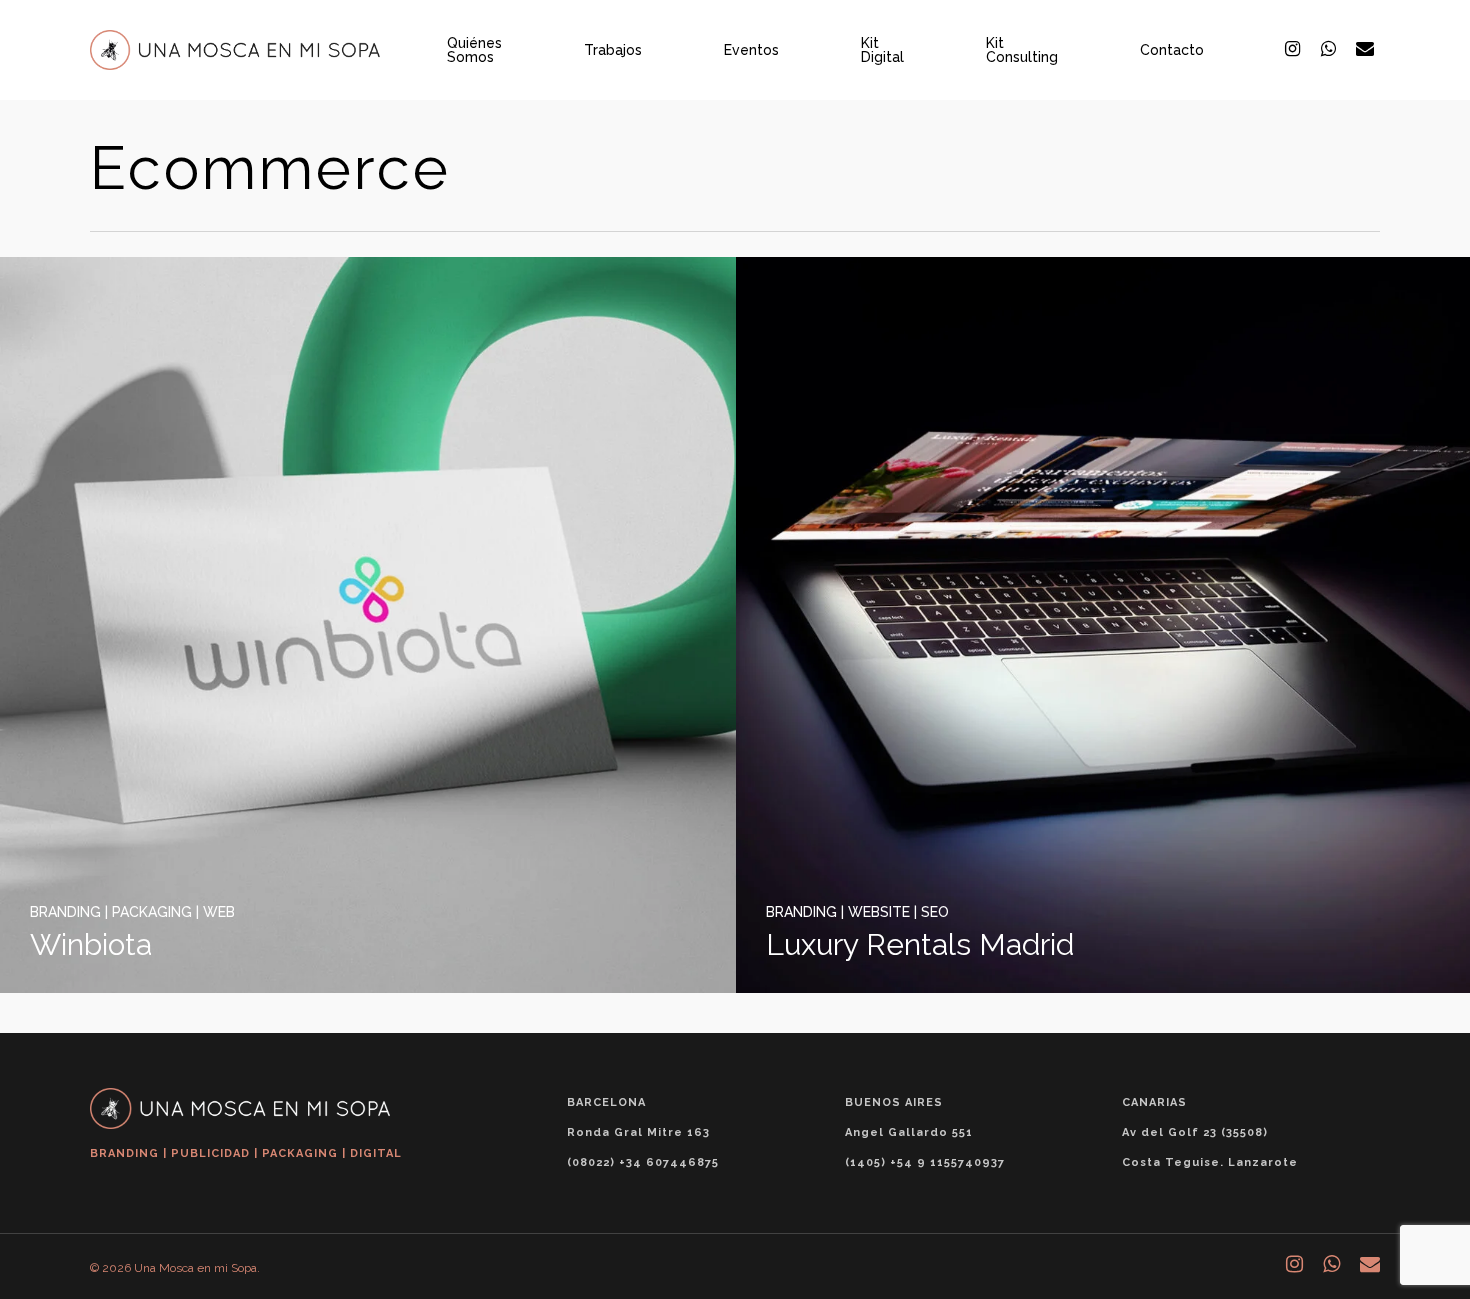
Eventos (751, 50)
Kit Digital (882, 50)
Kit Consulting (1022, 50)
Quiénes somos (474, 50)
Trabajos (613, 50)
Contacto (1172, 50)
